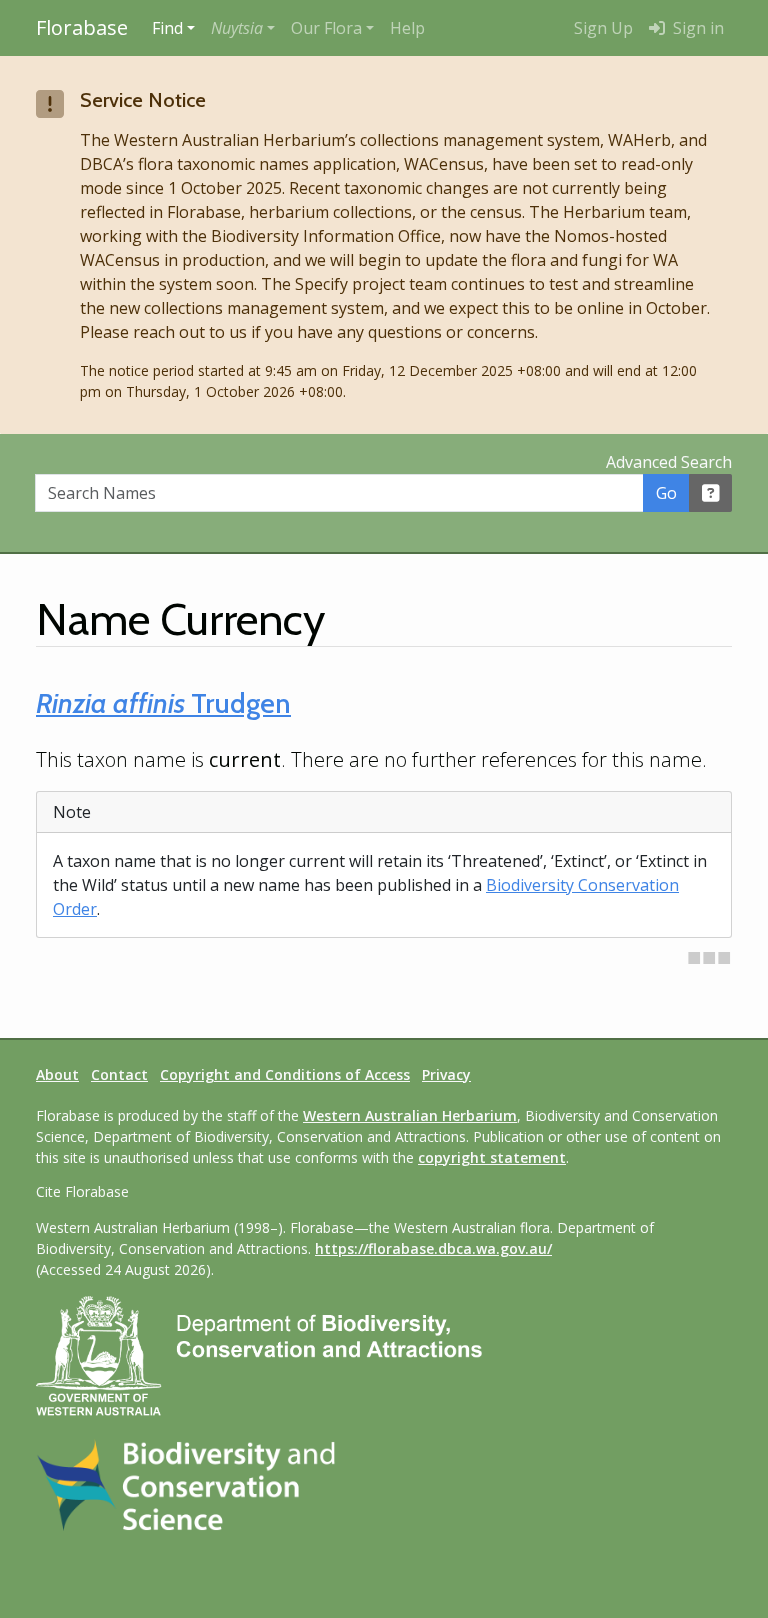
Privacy (446, 1074)
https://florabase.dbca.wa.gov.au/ (433, 1248)
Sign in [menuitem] (696, 28)
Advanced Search (669, 462)
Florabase (82, 27)
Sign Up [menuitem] (603, 28)
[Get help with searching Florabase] (711, 493)
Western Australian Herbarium (410, 1115)
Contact (119, 1074)
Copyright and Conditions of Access (285, 1074)
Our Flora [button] (326, 28)
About (57, 1074)
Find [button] (167, 28)
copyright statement (492, 1157)
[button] (243, 28)
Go (666, 493)
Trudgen (163, 703)
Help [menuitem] (407, 28)
